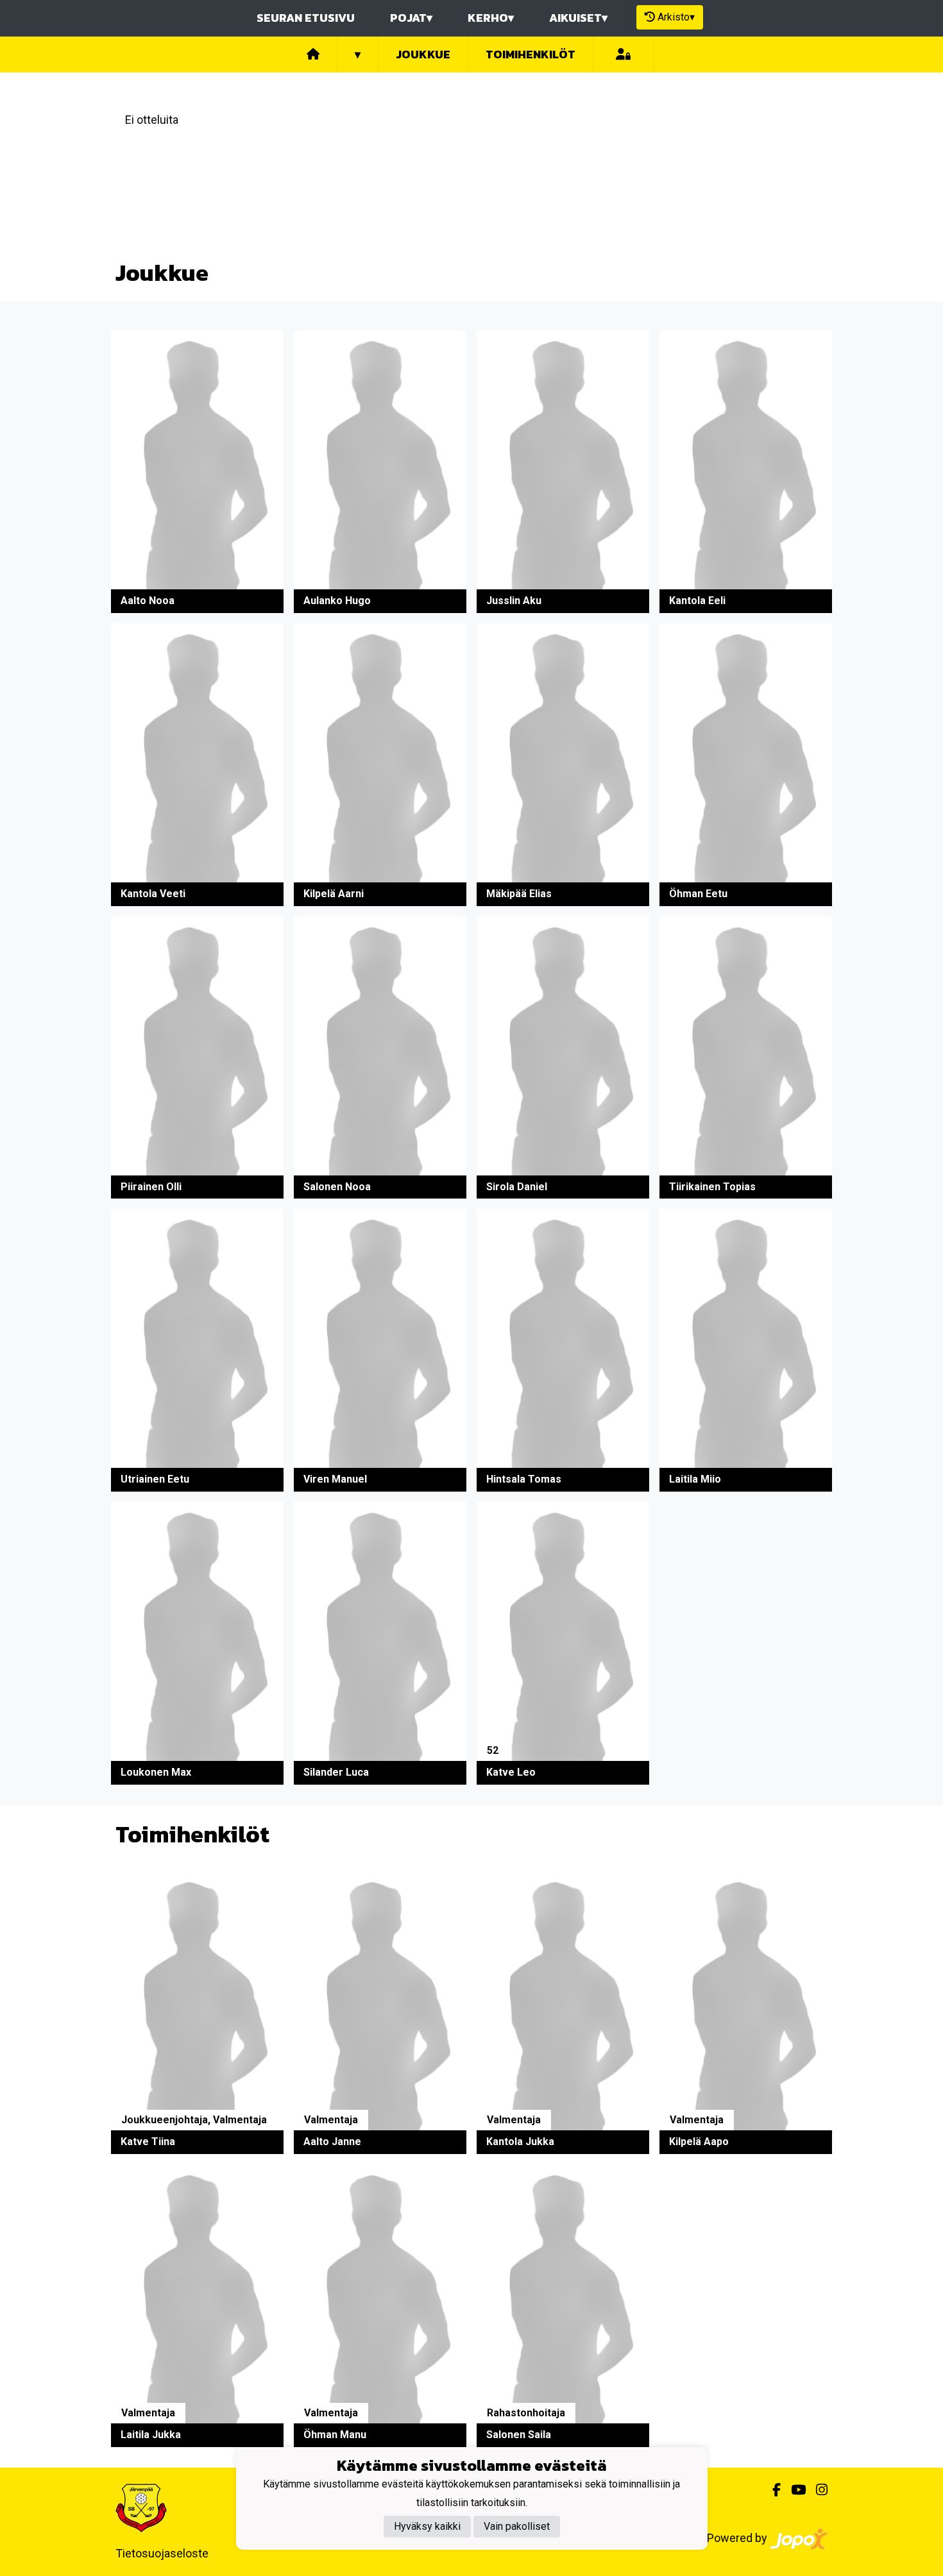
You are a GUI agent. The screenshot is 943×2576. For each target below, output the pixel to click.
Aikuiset (578, 18)
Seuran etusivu (306, 18)
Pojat (411, 18)
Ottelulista (149, 170)
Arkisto (676, 17)
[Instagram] (817, 2490)
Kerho (491, 18)
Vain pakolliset (517, 2526)
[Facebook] (771, 2490)
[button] (197, 472)
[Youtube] (793, 2490)
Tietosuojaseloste (162, 2553)
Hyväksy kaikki (427, 2526)
